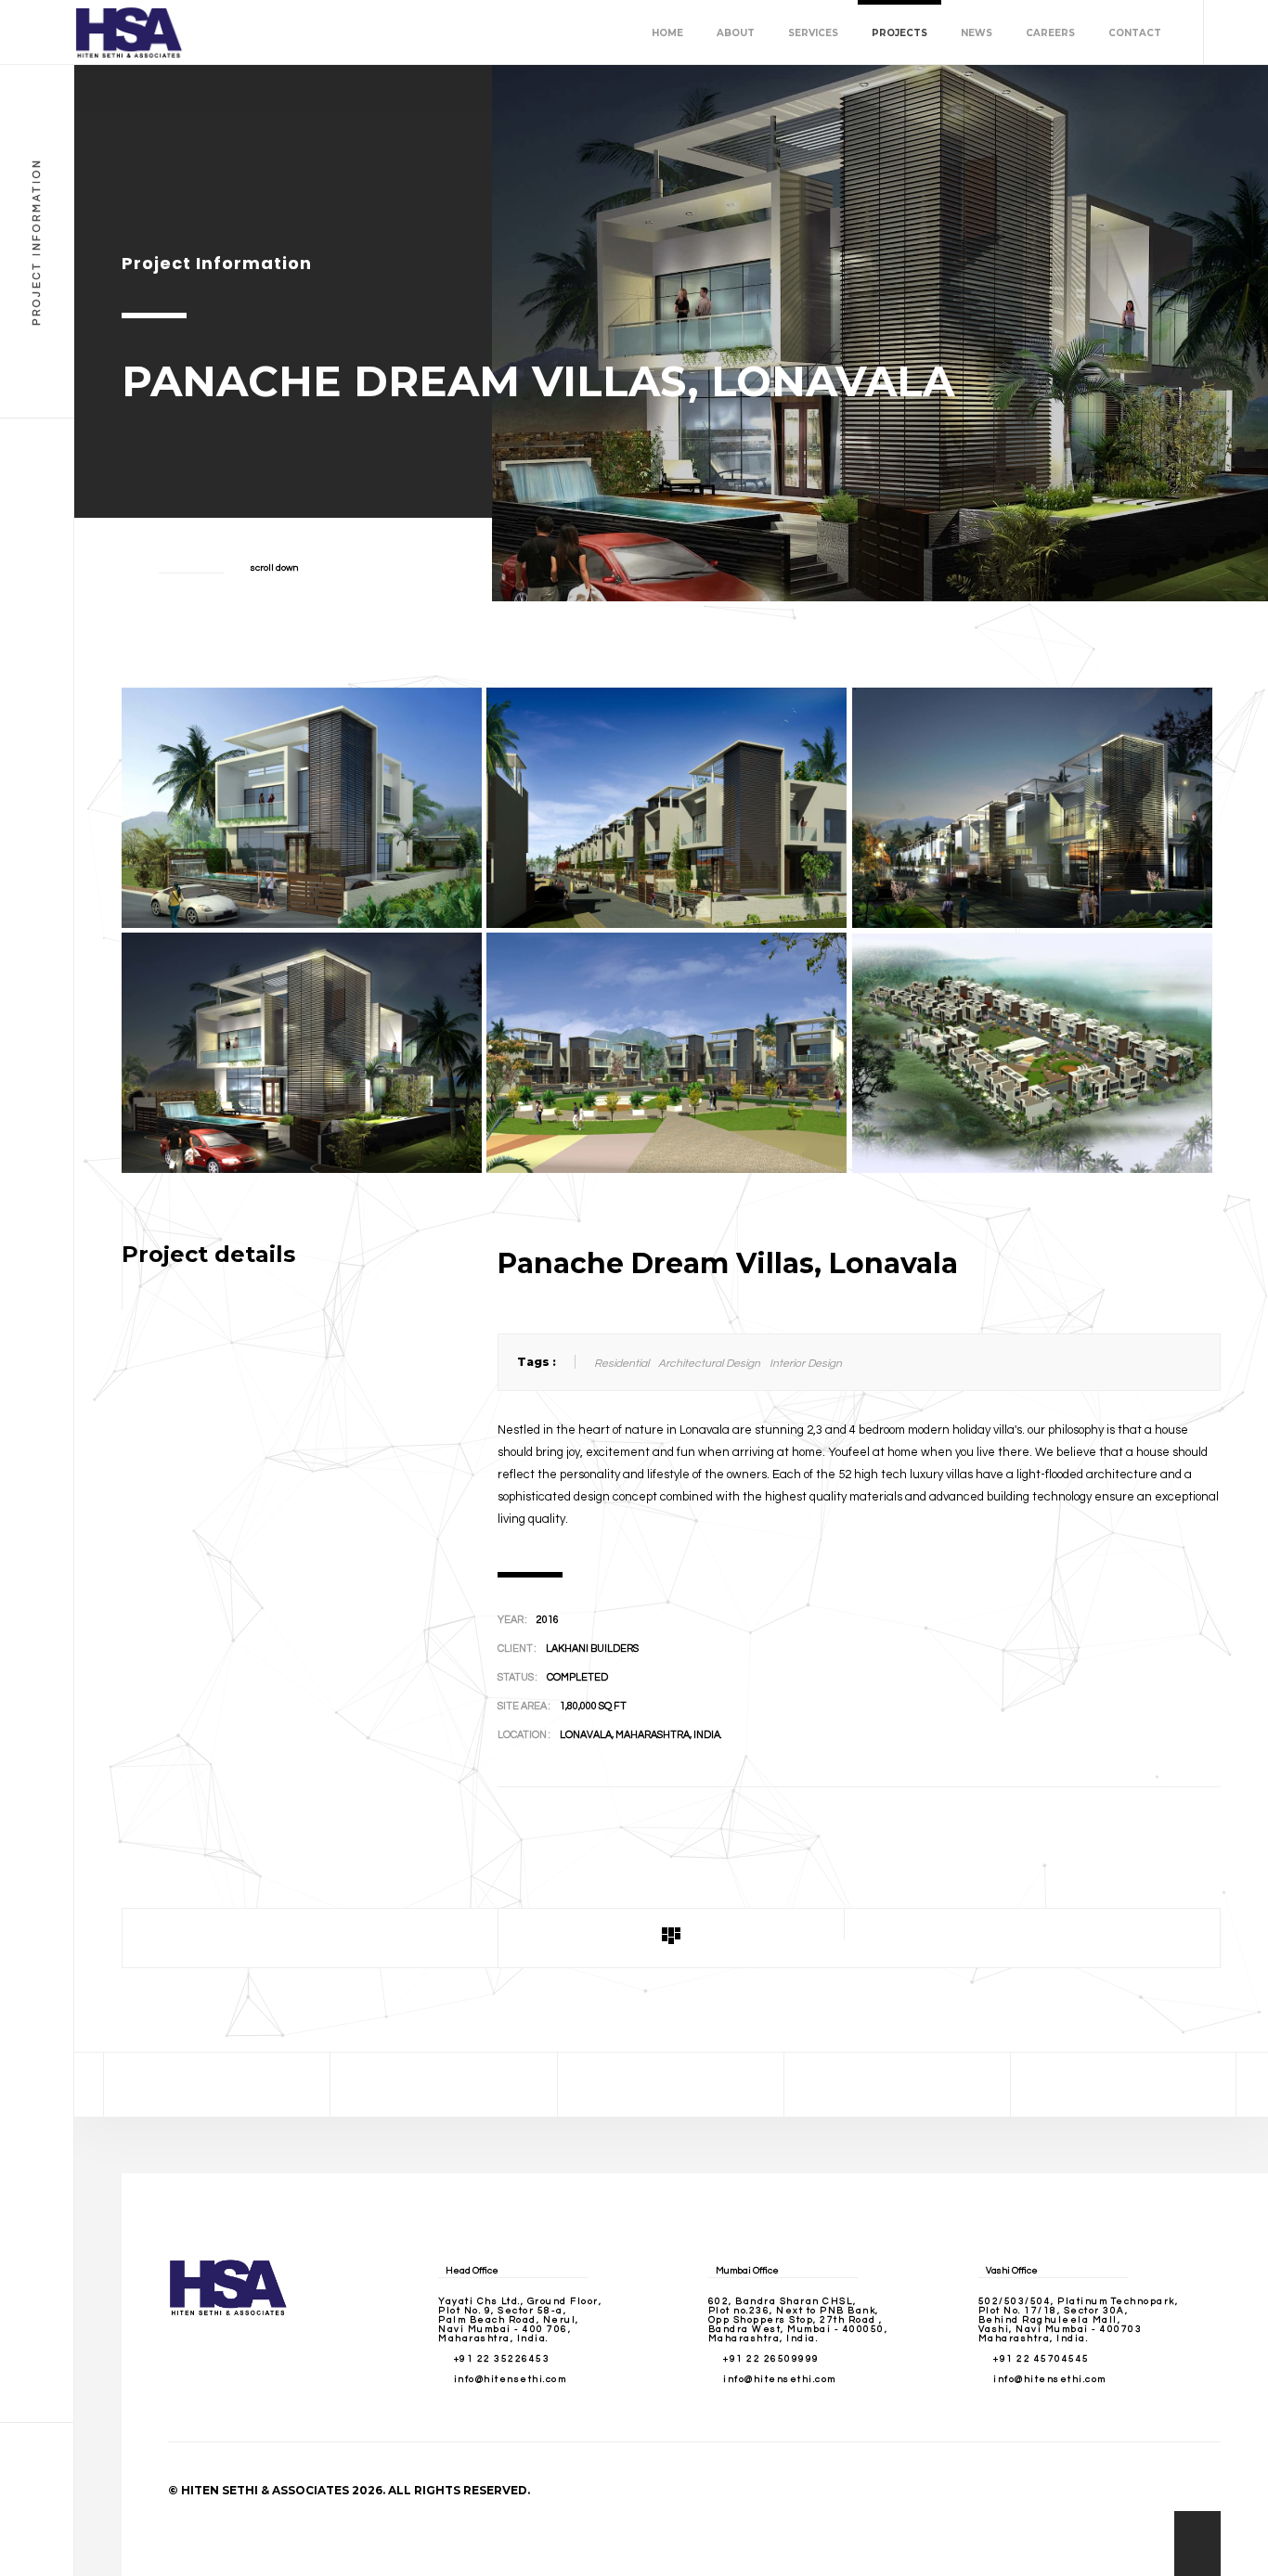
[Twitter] (444, 2085)
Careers (1050, 33)
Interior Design (806, 1364)
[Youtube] (1123, 2085)
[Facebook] (217, 2085)
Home (667, 33)
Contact (1135, 33)
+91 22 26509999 (771, 2359)
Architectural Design (709, 1364)
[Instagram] (670, 2085)
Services (813, 33)
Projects (899, 33)
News (977, 33)
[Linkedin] (898, 2085)
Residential (621, 1364)
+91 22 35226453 (502, 2359)
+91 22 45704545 (1042, 2359)
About (736, 33)
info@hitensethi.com (511, 2379)
